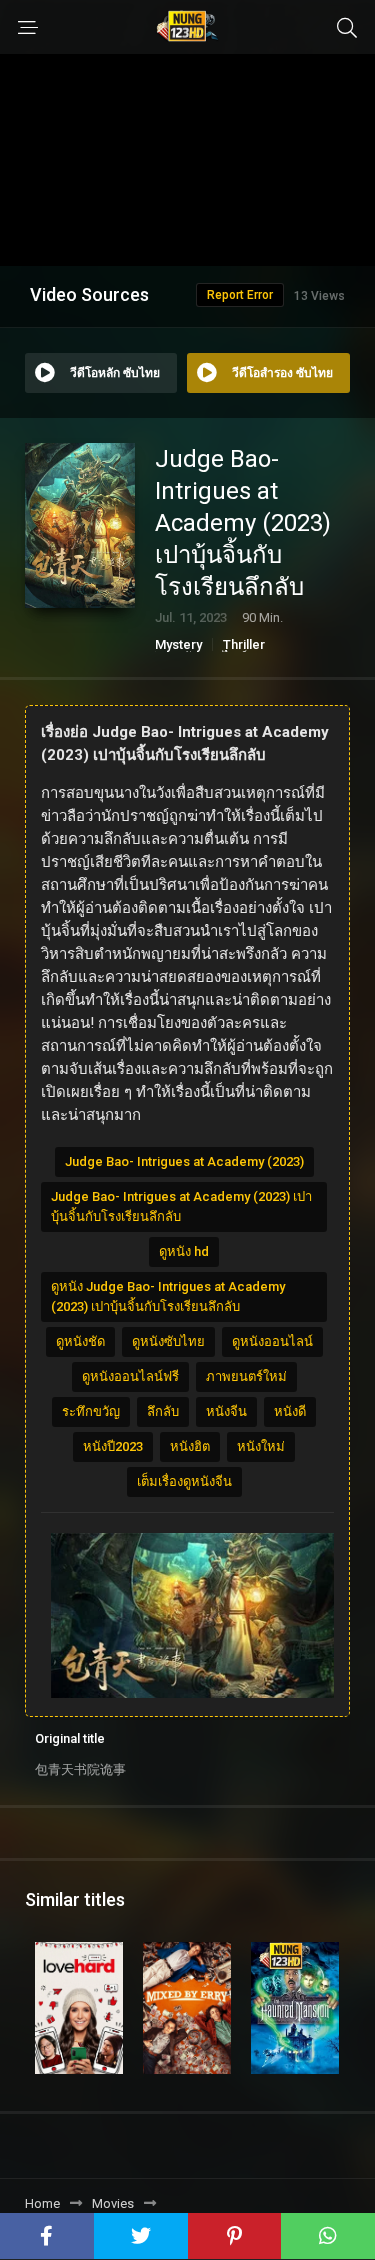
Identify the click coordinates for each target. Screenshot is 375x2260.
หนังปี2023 (113, 1446)
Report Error (240, 295)
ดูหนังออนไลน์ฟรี (130, 1376)
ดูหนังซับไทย (168, 1341)
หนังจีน (226, 1411)
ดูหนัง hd (184, 1251)
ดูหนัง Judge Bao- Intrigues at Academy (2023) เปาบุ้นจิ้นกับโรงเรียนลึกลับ (168, 1296)
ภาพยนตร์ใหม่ (246, 1376)
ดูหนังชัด (80, 1341)
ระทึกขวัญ (91, 1411)
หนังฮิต (190, 1446)
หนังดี (290, 1411)
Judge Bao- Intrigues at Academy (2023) (184, 1161)
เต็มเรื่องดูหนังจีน (184, 1481)
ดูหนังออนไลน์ (272, 1341)
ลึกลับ (163, 1411)
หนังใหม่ (261, 1446)
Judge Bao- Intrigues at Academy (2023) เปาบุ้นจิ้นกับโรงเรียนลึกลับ (181, 1206)
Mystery (178, 644)
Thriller (244, 644)
